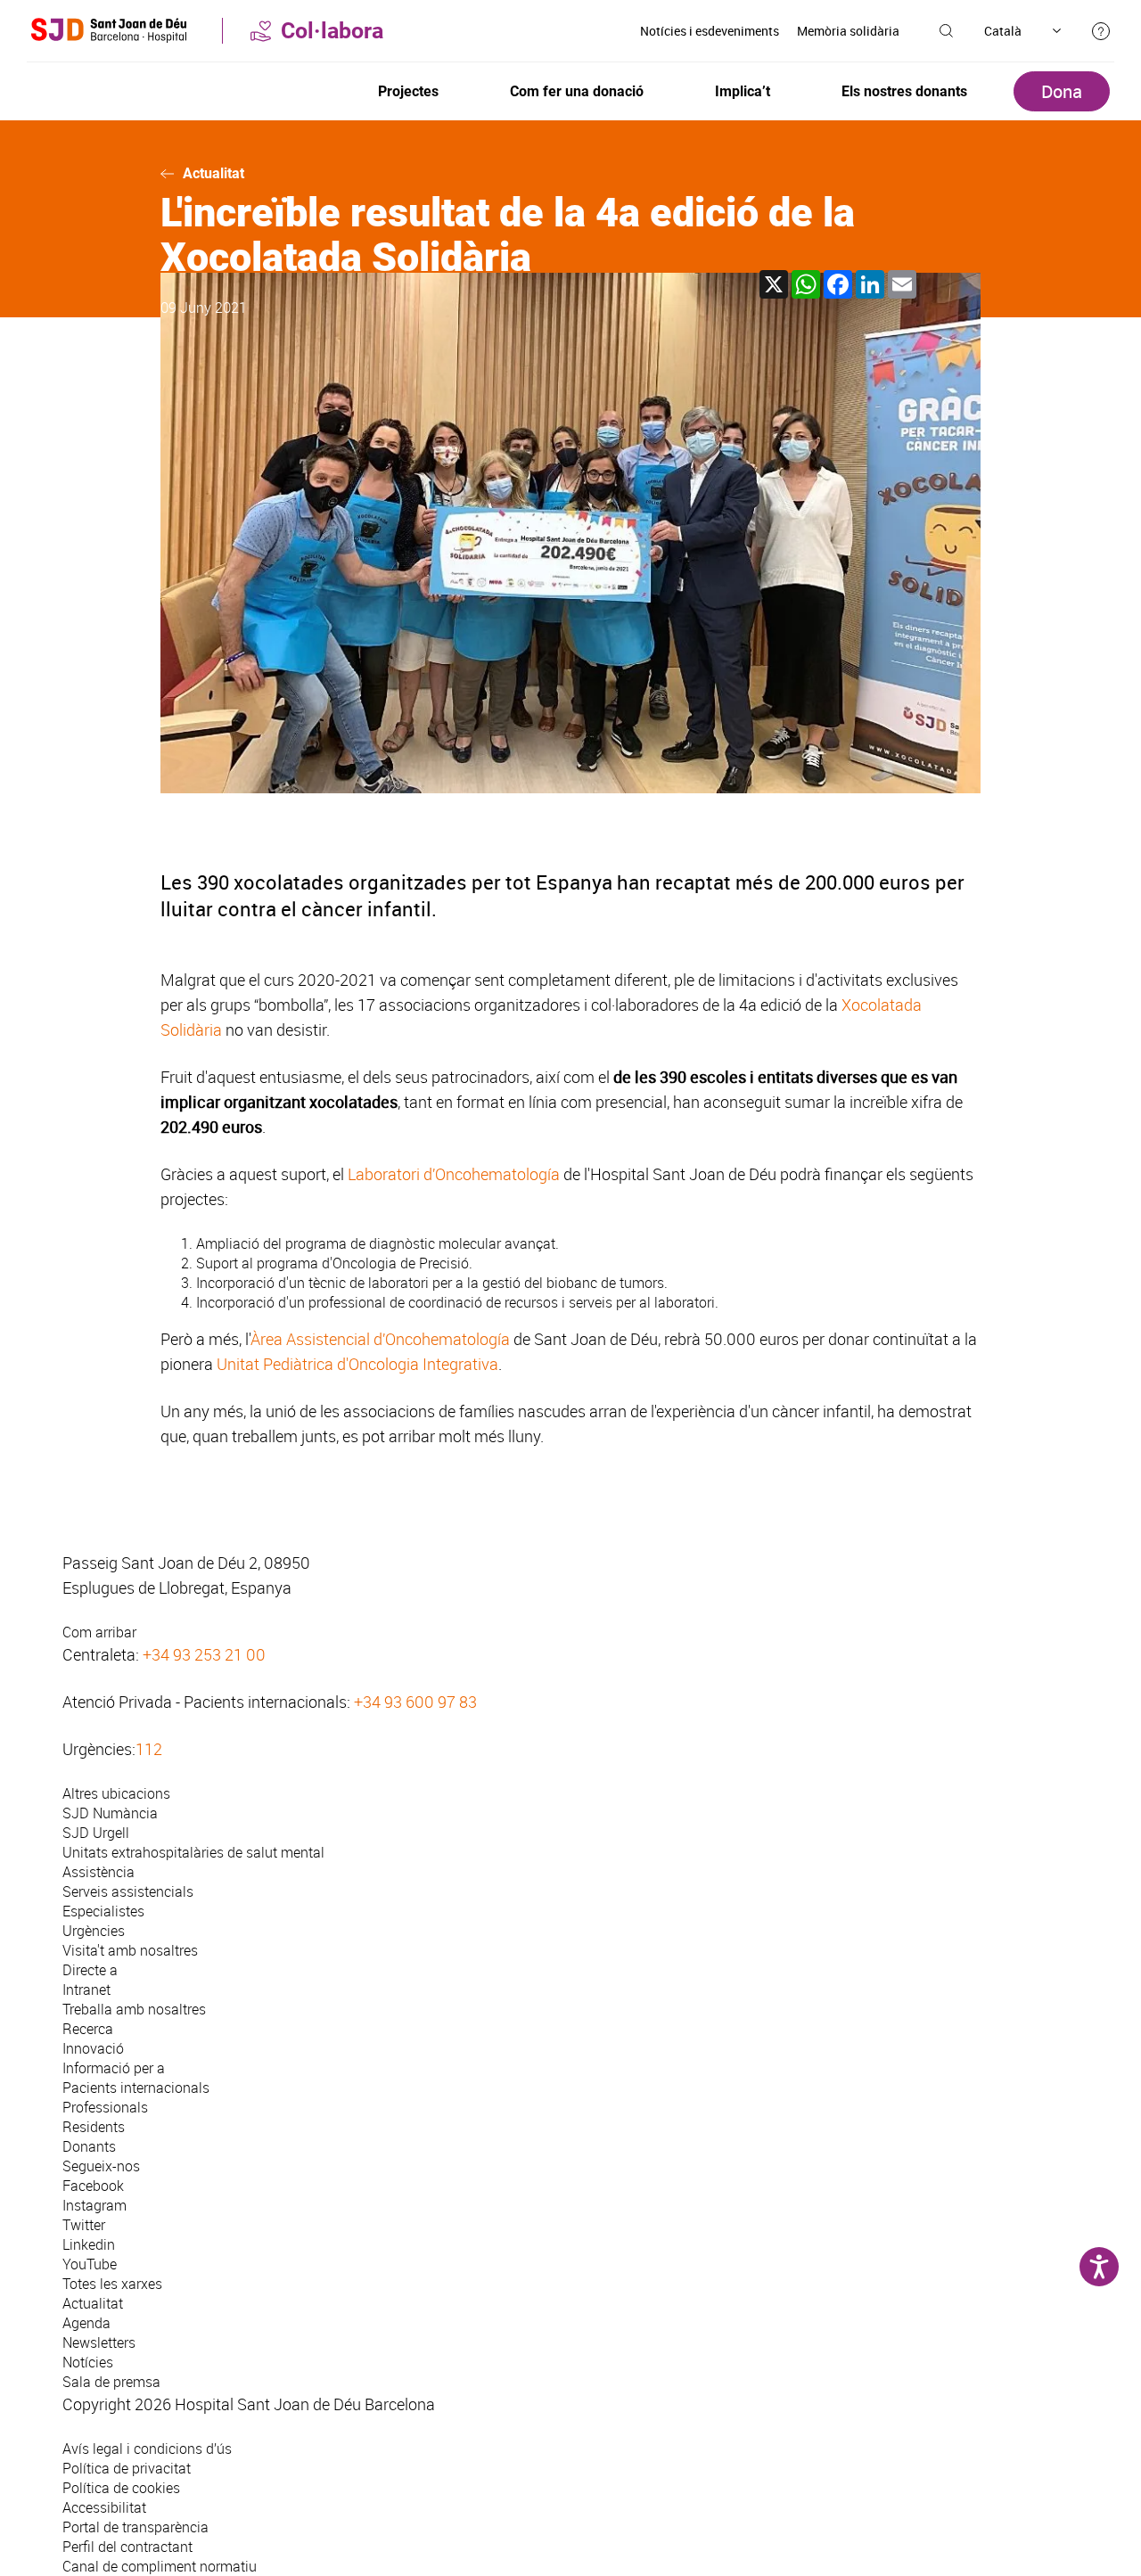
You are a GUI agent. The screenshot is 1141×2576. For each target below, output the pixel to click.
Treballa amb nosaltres (134, 2009)
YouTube (90, 2264)
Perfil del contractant (127, 2547)
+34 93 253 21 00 (204, 1654)
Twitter (84, 2225)
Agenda (86, 2323)
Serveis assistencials (128, 1891)
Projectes (408, 91)
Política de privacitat (127, 2468)
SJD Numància (110, 1813)
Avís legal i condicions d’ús (147, 2449)
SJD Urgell (96, 1833)
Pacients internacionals (136, 2088)
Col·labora (332, 31)
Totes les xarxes (112, 2284)
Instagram (94, 2205)
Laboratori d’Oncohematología (454, 1174)
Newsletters (99, 2342)
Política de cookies (121, 2488)
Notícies (88, 2362)
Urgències (94, 1931)
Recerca (88, 2029)
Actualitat (213, 173)
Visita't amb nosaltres (130, 1950)
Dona (1062, 91)
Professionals (105, 2107)
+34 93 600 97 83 (415, 1702)
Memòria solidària (848, 31)
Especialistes (103, 1911)
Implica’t (743, 91)
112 (149, 1749)
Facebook (93, 2186)
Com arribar (99, 1632)
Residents (94, 2127)
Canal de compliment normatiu (160, 2566)
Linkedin (89, 2244)
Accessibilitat (104, 2507)
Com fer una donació (577, 91)
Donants (89, 2146)
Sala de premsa (111, 2382)
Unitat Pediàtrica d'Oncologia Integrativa (357, 1364)
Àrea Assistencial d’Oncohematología (380, 1339)
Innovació (93, 2048)
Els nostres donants (904, 91)
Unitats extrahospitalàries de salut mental (193, 1852)
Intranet (86, 1989)
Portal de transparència (135, 2527)
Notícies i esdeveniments (710, 31)
